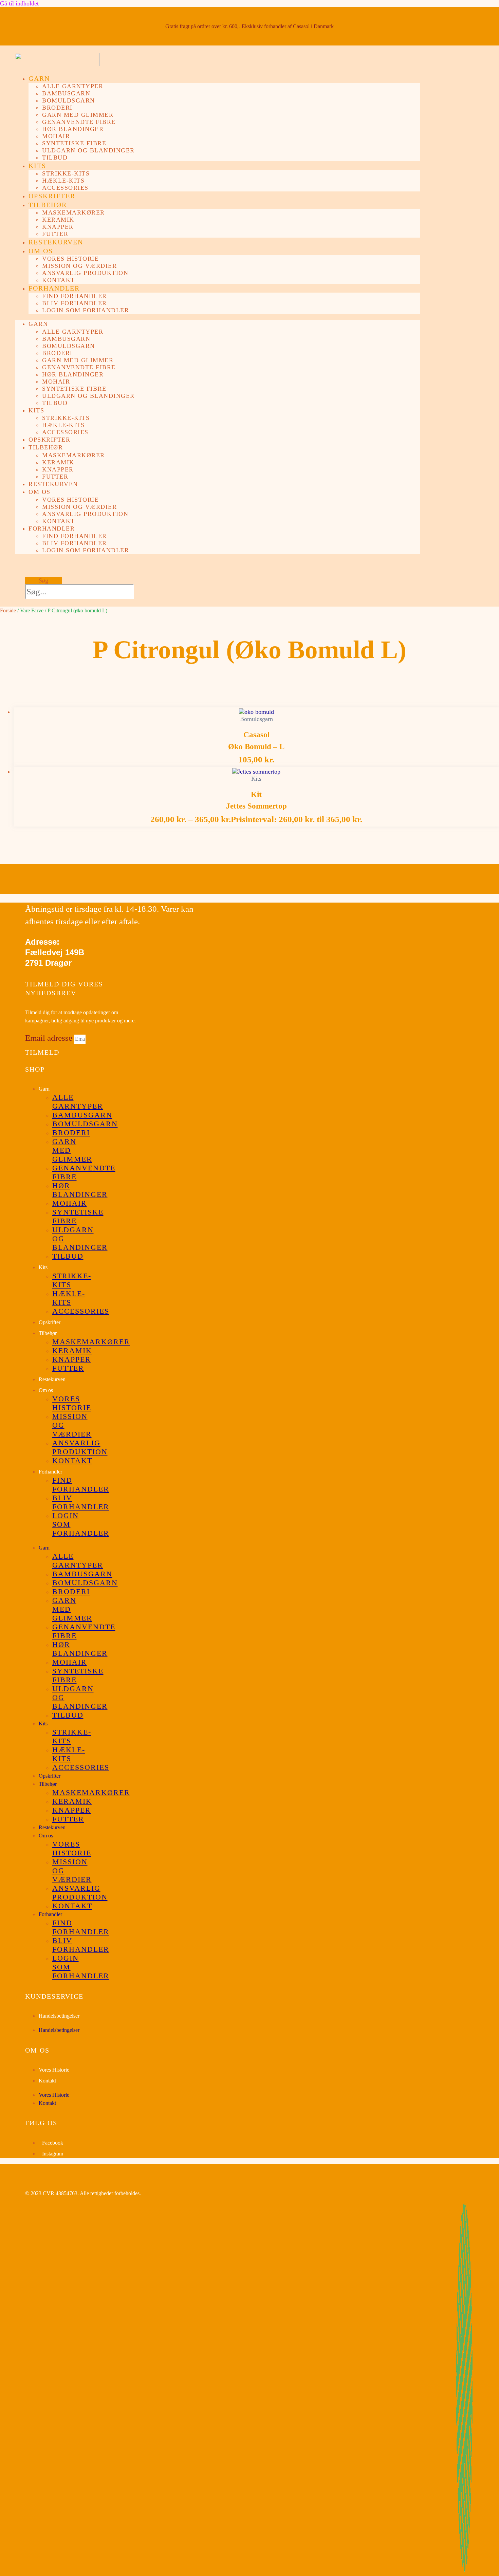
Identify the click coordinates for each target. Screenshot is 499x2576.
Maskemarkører (73, 212)
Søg (43, 580)
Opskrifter (52, 196)
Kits (37, 166)
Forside (8, 610)
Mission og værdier (79, 266)
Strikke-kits (66, 173)
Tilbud (55, 157)
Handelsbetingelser (59, 2016)
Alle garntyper (73, 86)
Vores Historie (54, 2070)
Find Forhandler (75, 296)
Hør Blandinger (73, 129)
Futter (55, 234)
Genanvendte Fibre (79, 122)
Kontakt (59, 280)
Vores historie (70, 259)
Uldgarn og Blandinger (88, 150)
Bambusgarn (66, 93)
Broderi (57, 108)
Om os (41, 251)
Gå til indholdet (19, 3)
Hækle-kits (63, 181)
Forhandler (54, 288)
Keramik (58, 220)
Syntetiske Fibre (74, 143)
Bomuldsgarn (69, 100)
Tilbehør (48, 205)
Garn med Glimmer (78, 115)
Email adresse (50, 1038)
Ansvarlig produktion (85, 273)
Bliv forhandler (75, 303)
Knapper (58, 227)
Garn (39, 78)
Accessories (65, 188)
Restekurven (56, 242)
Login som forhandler (86, 310)
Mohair (56, 136)
